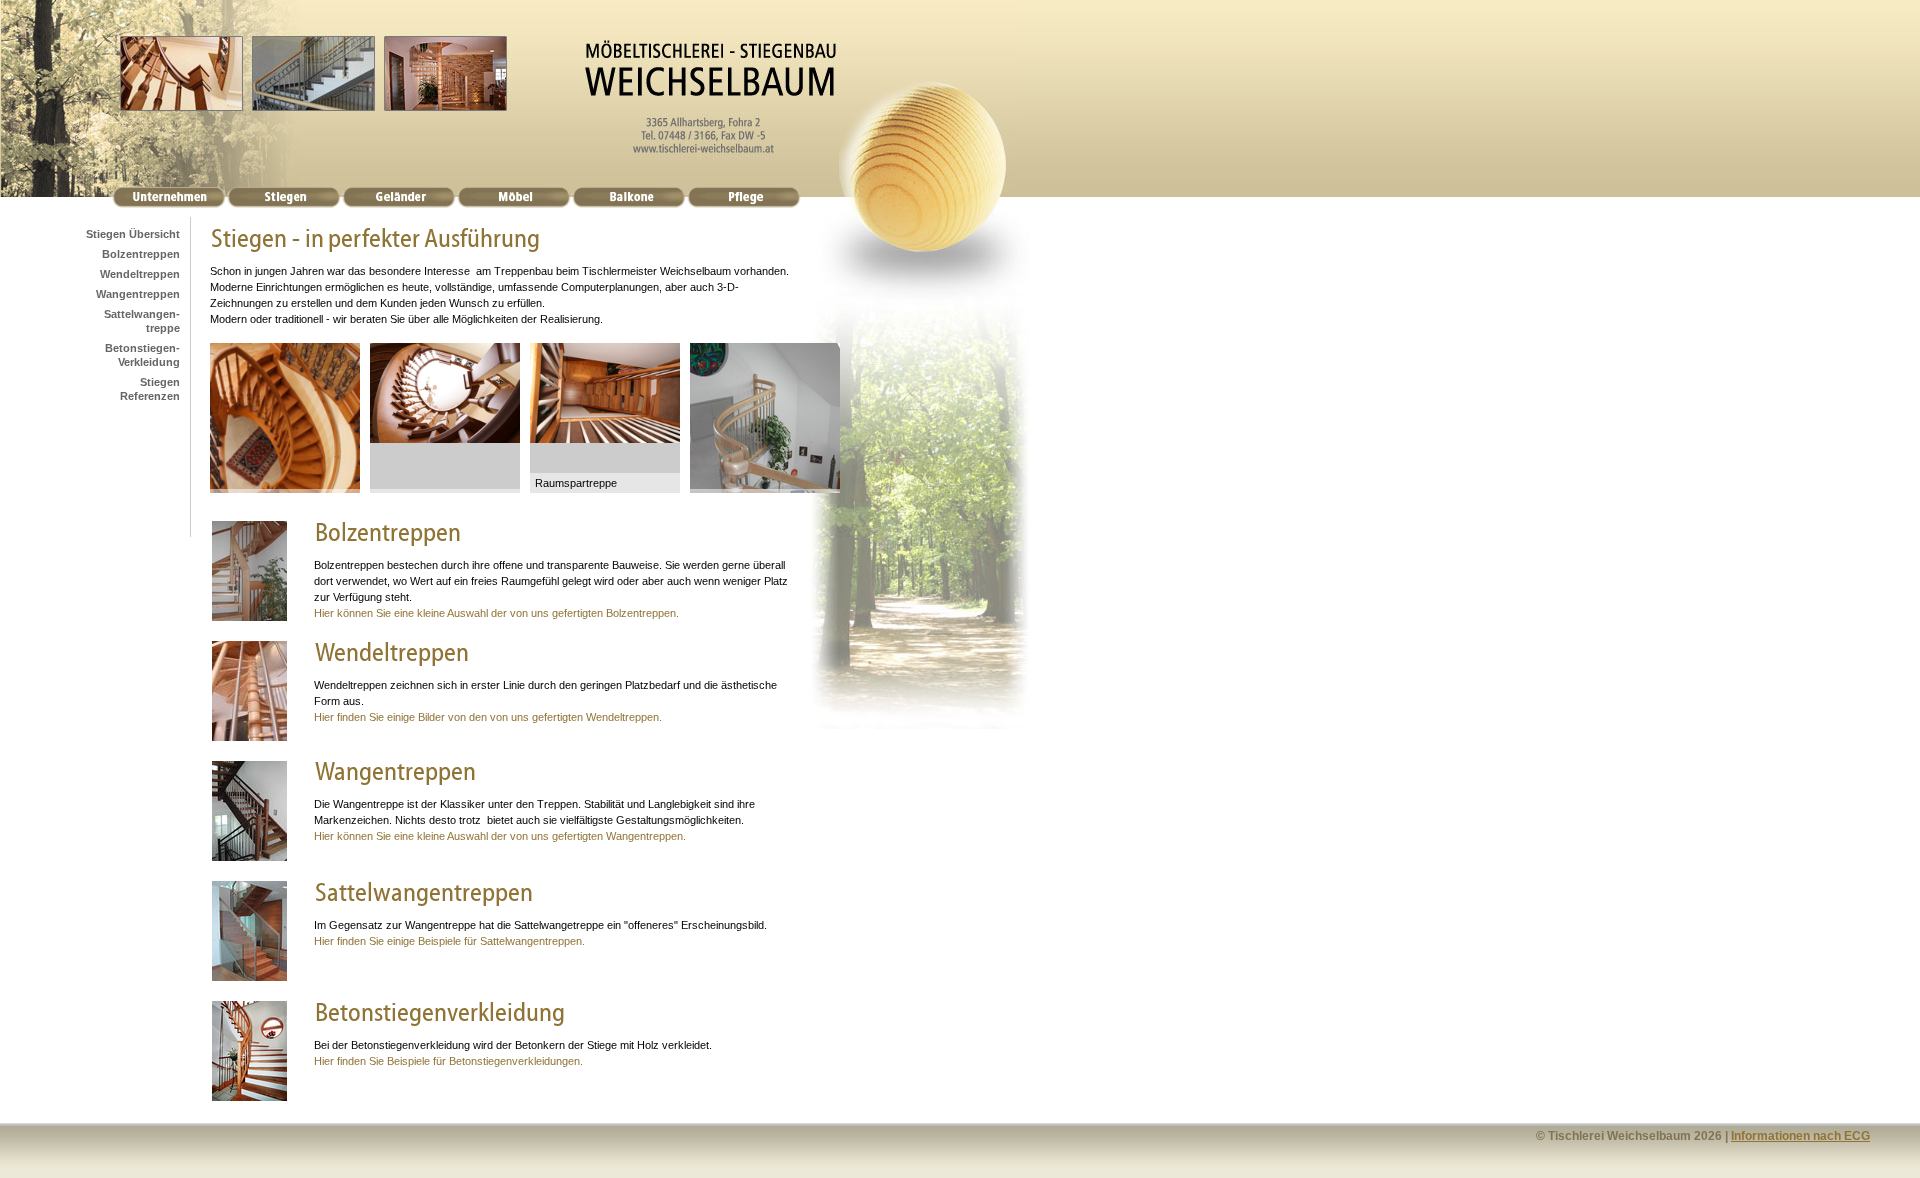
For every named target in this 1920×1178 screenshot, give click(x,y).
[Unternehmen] (168, 203)
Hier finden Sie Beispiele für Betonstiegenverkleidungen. (448, 1061)
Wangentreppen (138, 294)
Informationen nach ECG (1800, 1136)
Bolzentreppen (141, 254)
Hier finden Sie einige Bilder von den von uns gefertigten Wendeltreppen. (488, 717)
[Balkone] (628, 203)
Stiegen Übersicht (133, 234)
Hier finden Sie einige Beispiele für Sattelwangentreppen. (449, 941)
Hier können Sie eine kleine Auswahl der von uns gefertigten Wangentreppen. (500, 836)
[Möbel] (513, 203)
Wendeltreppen (140, 274)
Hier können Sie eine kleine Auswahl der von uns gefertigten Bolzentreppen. (496, 613)
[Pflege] (743, 203)
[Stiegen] (283, 203)
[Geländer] (398, 203)
